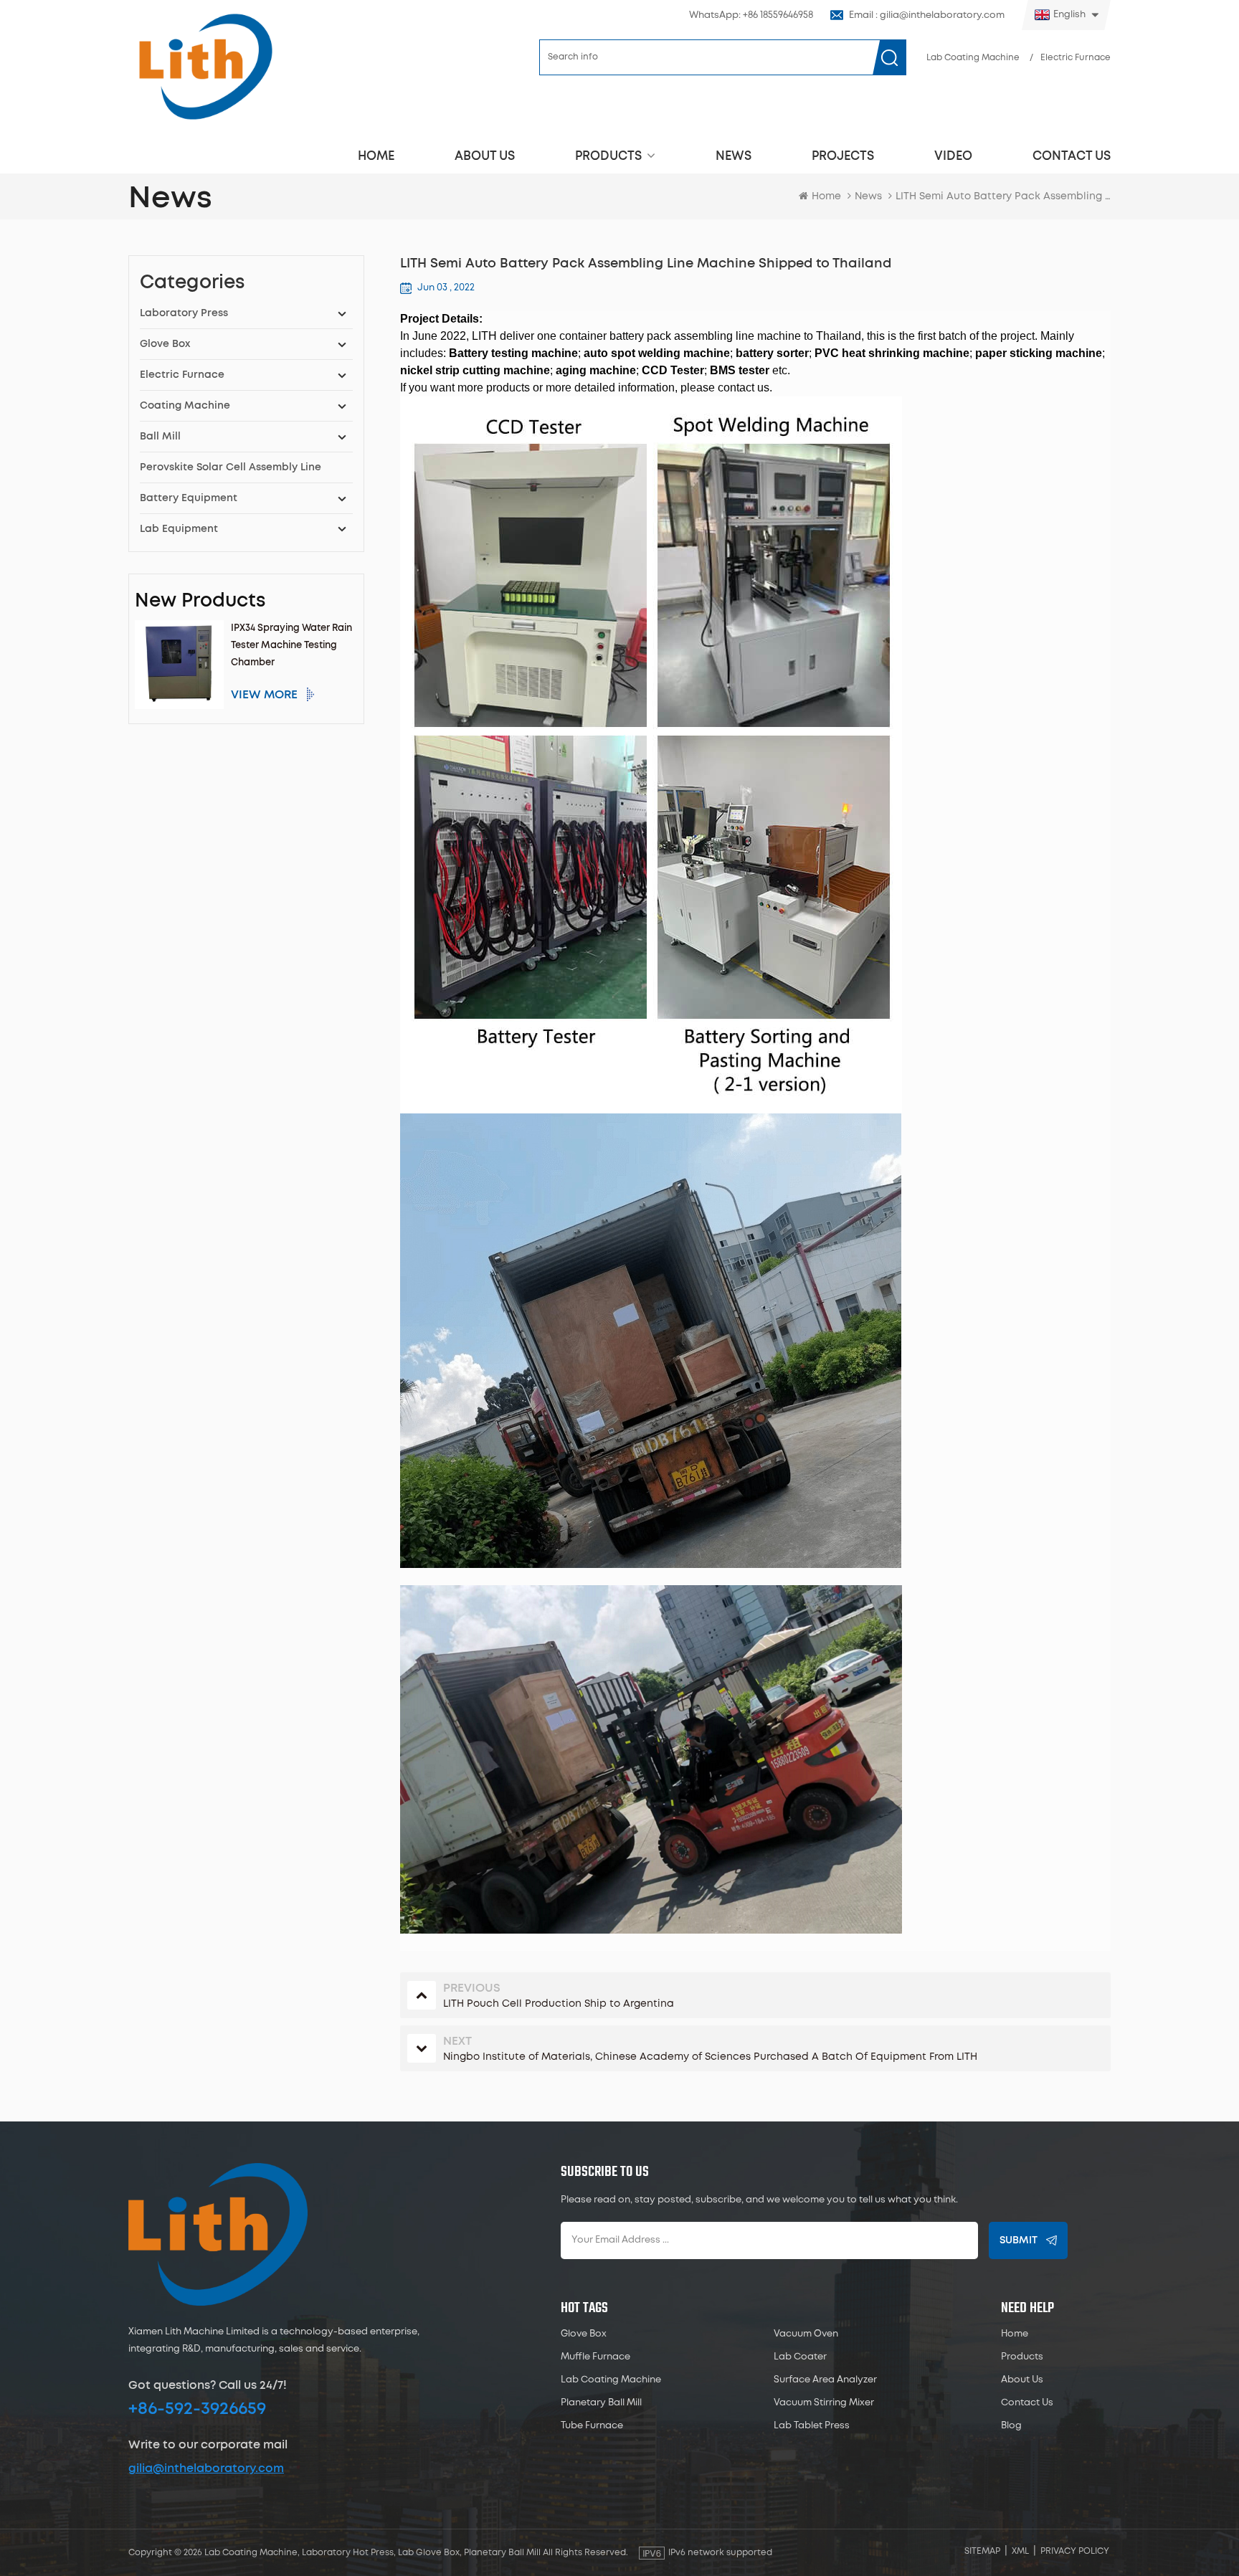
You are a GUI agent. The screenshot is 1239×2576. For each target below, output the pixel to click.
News (734, 156)
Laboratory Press (184, 313)
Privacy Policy (1075, 2551)
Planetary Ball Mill (601, 2403)
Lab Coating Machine (973, 58)
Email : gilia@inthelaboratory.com (927, 15)
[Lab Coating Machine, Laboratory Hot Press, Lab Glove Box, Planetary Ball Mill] (205, 66)
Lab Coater (800, 2357)
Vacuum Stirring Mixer (824, 2403)
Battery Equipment (189, 498)
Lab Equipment (179, 529)
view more (264, 695)
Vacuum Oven (806, 2334)
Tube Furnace (592, 2426)
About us (485, 156)
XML (1020, 2551)
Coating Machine (185, 406)
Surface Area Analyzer (825, 2380)
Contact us (1072, 156)
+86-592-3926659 (197, 2409)
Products (608, 156)
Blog (1011, 2426)
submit (1019, 2240)
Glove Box (165, 344)
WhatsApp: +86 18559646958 (751, 15)
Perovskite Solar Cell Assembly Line (231, 467)
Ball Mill (160, 437)
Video (953, 156)
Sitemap (982, 2551)
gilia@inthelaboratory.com (206, 2468)
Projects (843, 156)
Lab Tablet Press (812, 2426)
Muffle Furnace (595, 2357)
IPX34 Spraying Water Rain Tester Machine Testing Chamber (291, 646)
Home (376, 156)
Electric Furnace (1076, 58)
